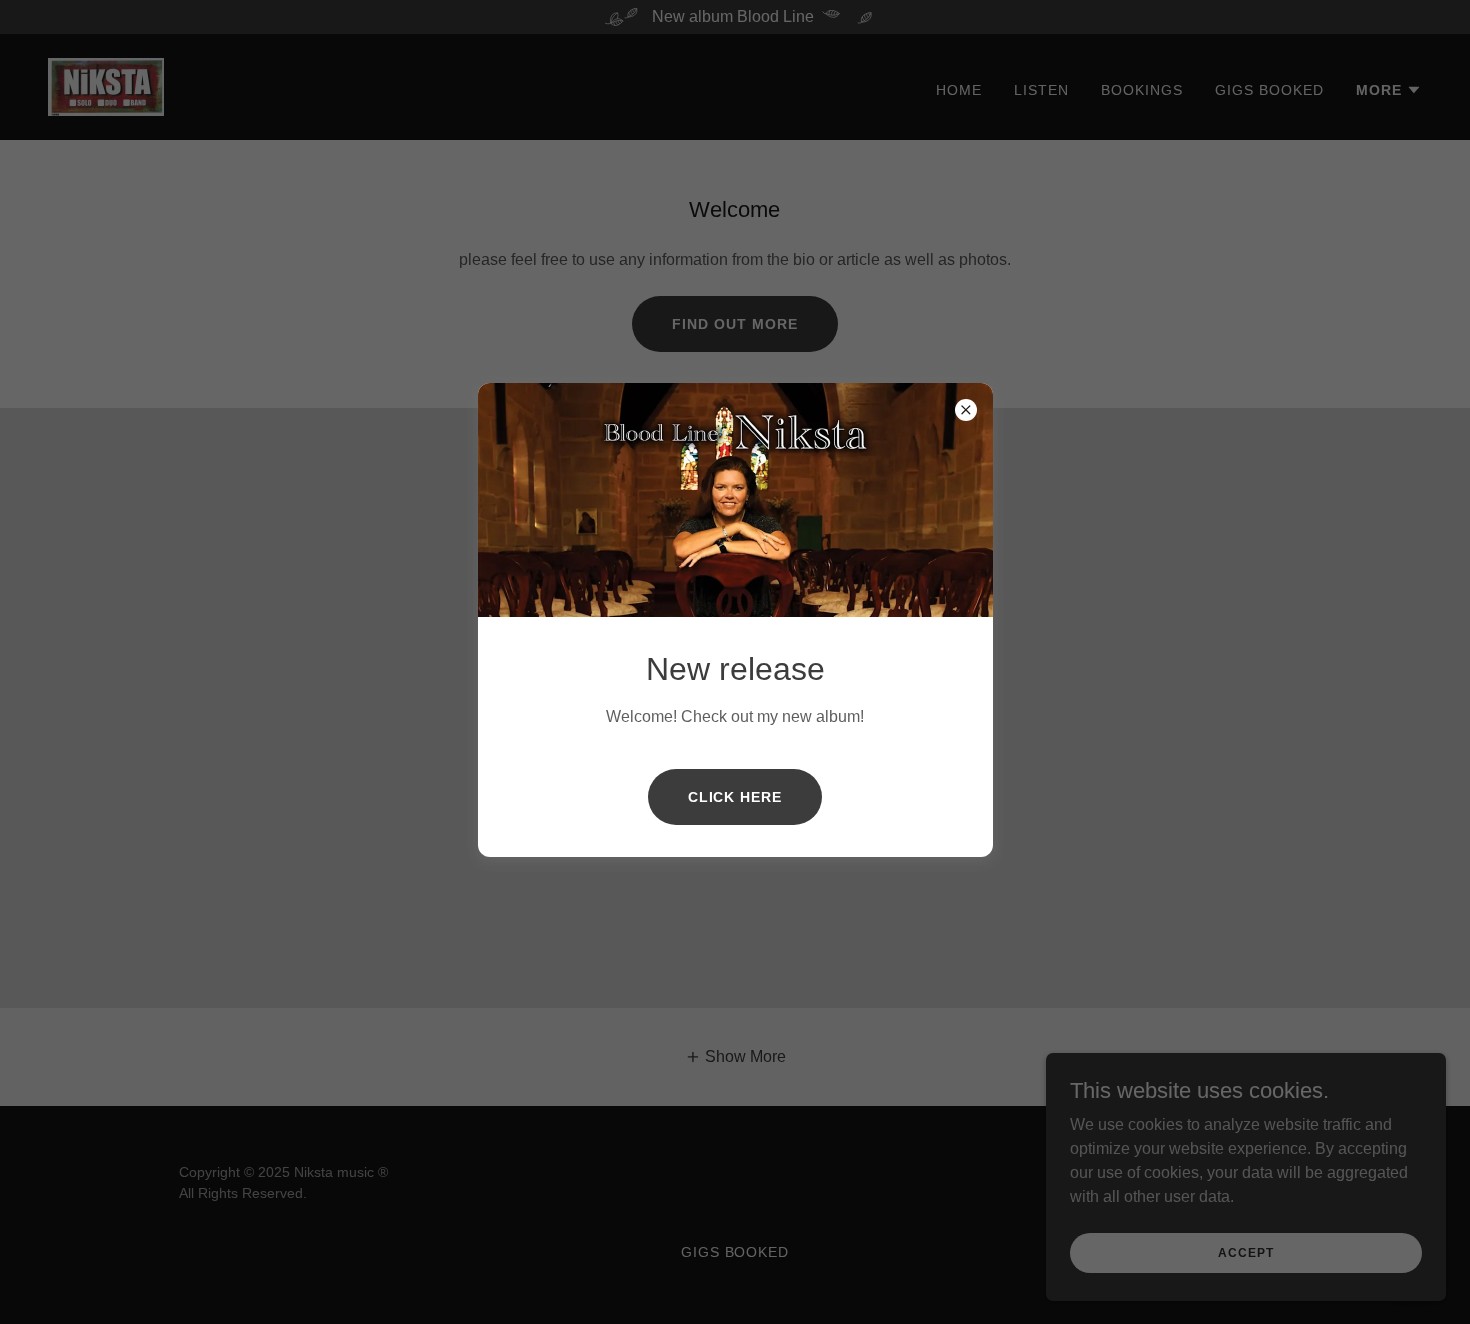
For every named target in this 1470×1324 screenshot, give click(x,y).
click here (735, 797)
